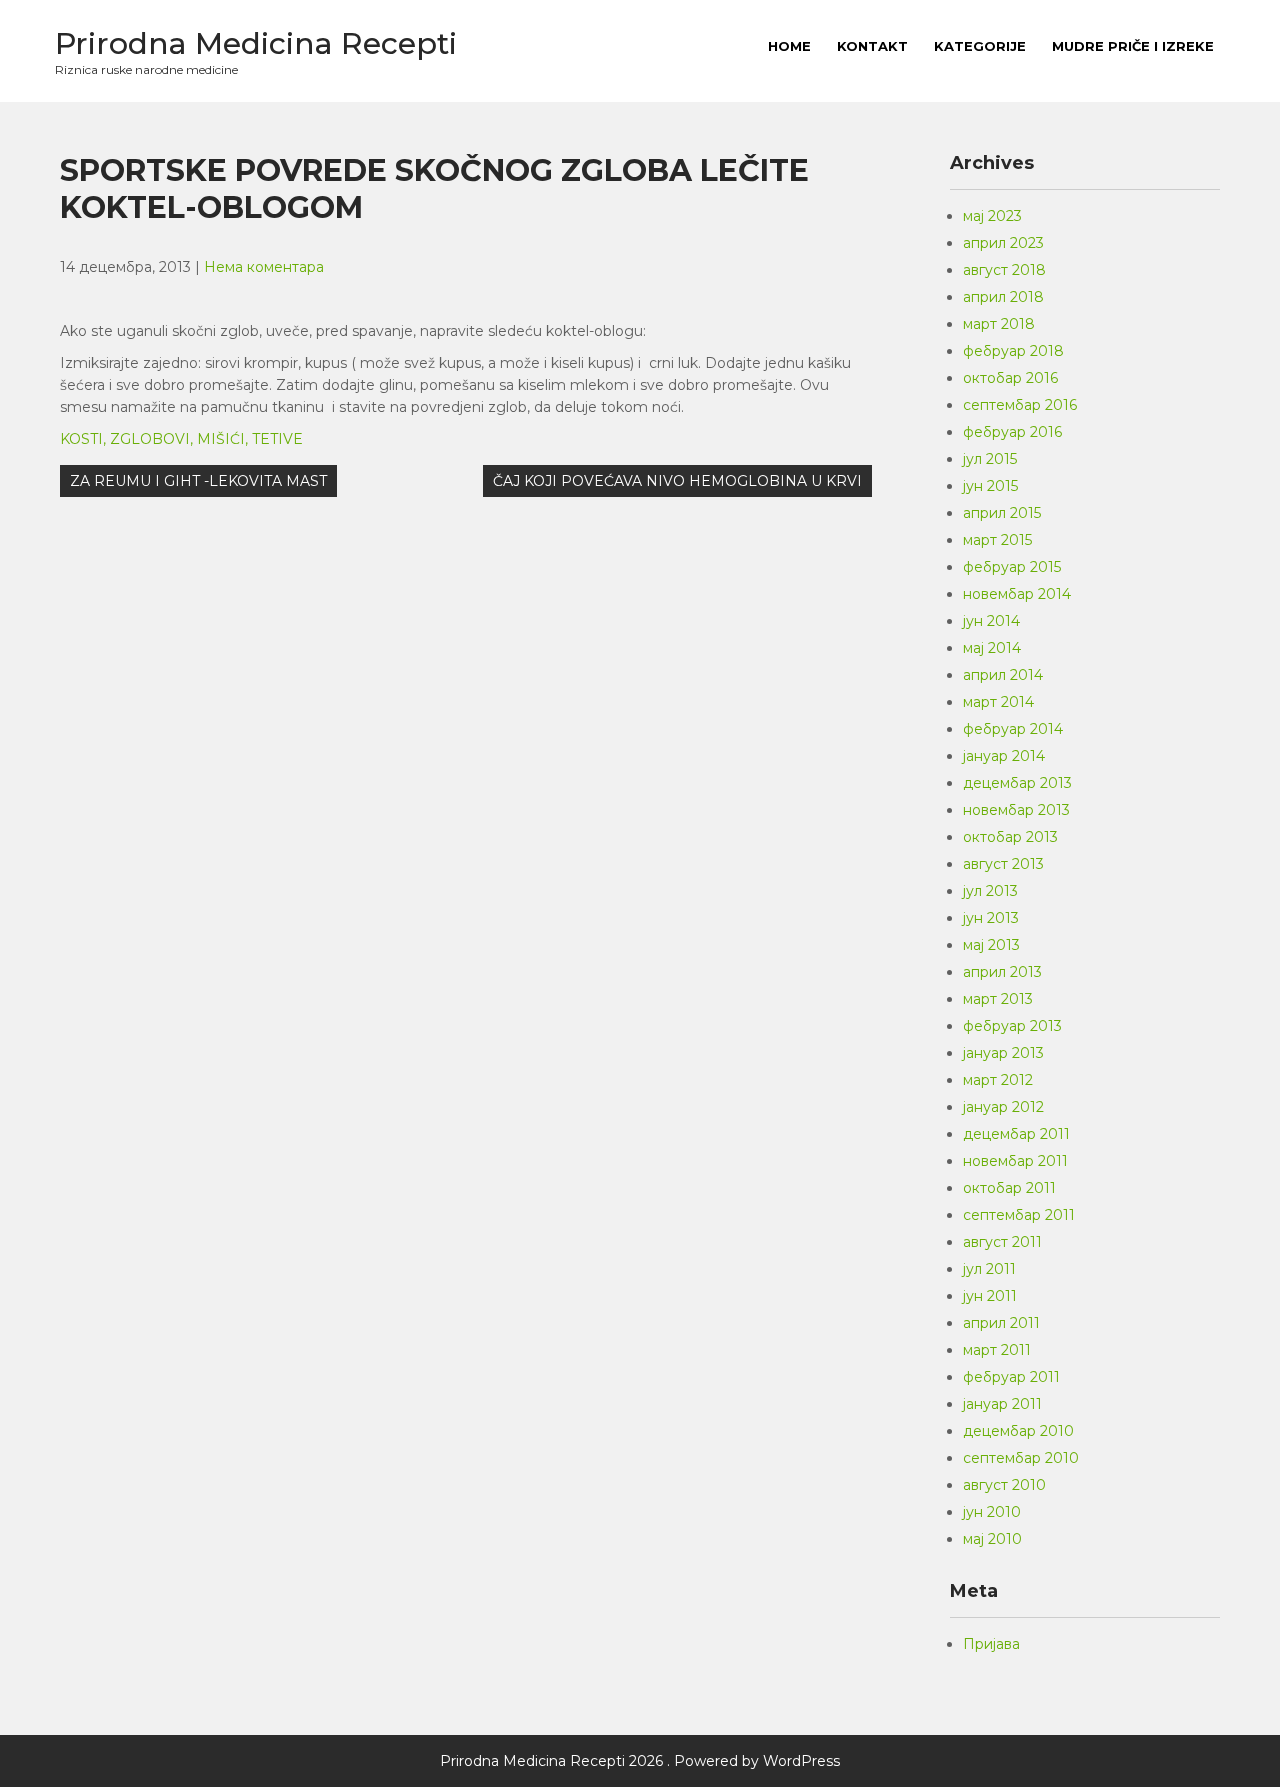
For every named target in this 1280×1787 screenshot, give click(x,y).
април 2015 (1002, 513)
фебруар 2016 (1012, 432)
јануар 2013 (1003, 1053)
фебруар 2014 (1013, 729)
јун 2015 (990, 486)
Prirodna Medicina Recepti (256, 43)
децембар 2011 (1016, 1134)
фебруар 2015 (1012, 567)
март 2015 (997, 540)
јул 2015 (990, 459)
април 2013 (1002, 972)
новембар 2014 (1017, 594)
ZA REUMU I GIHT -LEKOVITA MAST (198, 481)
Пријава (991, 1644)
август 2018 (1004, 270)
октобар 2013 (1010, 837)
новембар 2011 (1015, 1161)
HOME (789, 46)
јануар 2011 (1002, 1404)
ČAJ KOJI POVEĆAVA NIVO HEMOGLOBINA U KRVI (677, 481)
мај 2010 (992, 1539)
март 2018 (999, 324)
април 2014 (1003, 675)
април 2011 (1001, 1323)
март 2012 (998, 1080)
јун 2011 (990, 1296)
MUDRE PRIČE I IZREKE (1133, 46)
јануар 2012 (1003, 1107)
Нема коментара (264, 267)
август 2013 (1003, 864)
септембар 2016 (1020, 405)
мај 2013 (991, 945)
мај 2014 (992, 648)
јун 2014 (991, 621)
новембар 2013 (1016, 810)
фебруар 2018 (1013, 351)
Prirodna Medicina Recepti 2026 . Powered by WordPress (640, 1761)
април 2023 (1003, 243)
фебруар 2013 (1012, 1026)
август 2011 (1002, 1242)
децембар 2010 (1018, 1431)
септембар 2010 (1021, 1458)
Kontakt (872, 46)
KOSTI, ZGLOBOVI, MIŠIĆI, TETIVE (181, 439)
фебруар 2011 (1011, 1377)
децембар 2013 (1017, 783)
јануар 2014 (1004, 756)
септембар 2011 (1019, 1215)
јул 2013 (990, 891)
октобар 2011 (1009, 1188)
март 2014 (998, 702)
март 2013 (998, 999)
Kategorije (980, 46)
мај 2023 (992, 216)
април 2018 (1003, 297)
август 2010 (1004, 1485)
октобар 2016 (1010, 378)
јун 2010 (992, 1512)
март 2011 (997, 1350)
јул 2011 (989, 1269)
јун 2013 (991, 918)
